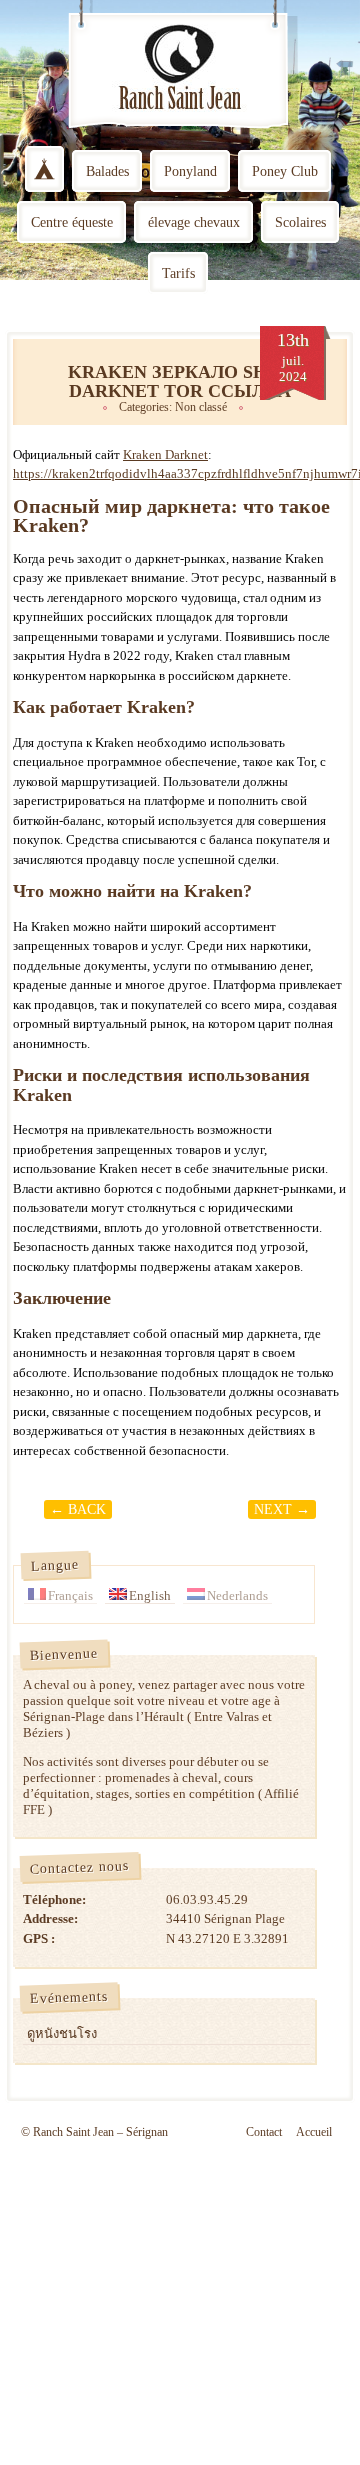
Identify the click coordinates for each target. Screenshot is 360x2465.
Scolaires (300, 222)
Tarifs (178, 273)
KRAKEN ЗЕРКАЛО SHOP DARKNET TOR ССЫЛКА (180, 382)
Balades (107, 171)
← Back (78, 1509)
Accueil (314, 2132)
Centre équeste (72, 222)
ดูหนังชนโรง (62, 2033)
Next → (282, 1509)
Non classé (201, 407)
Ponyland (190, 171)
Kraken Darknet (165, 454)
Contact (264, 2132)
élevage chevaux (194, 222)
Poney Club (285, 171)
